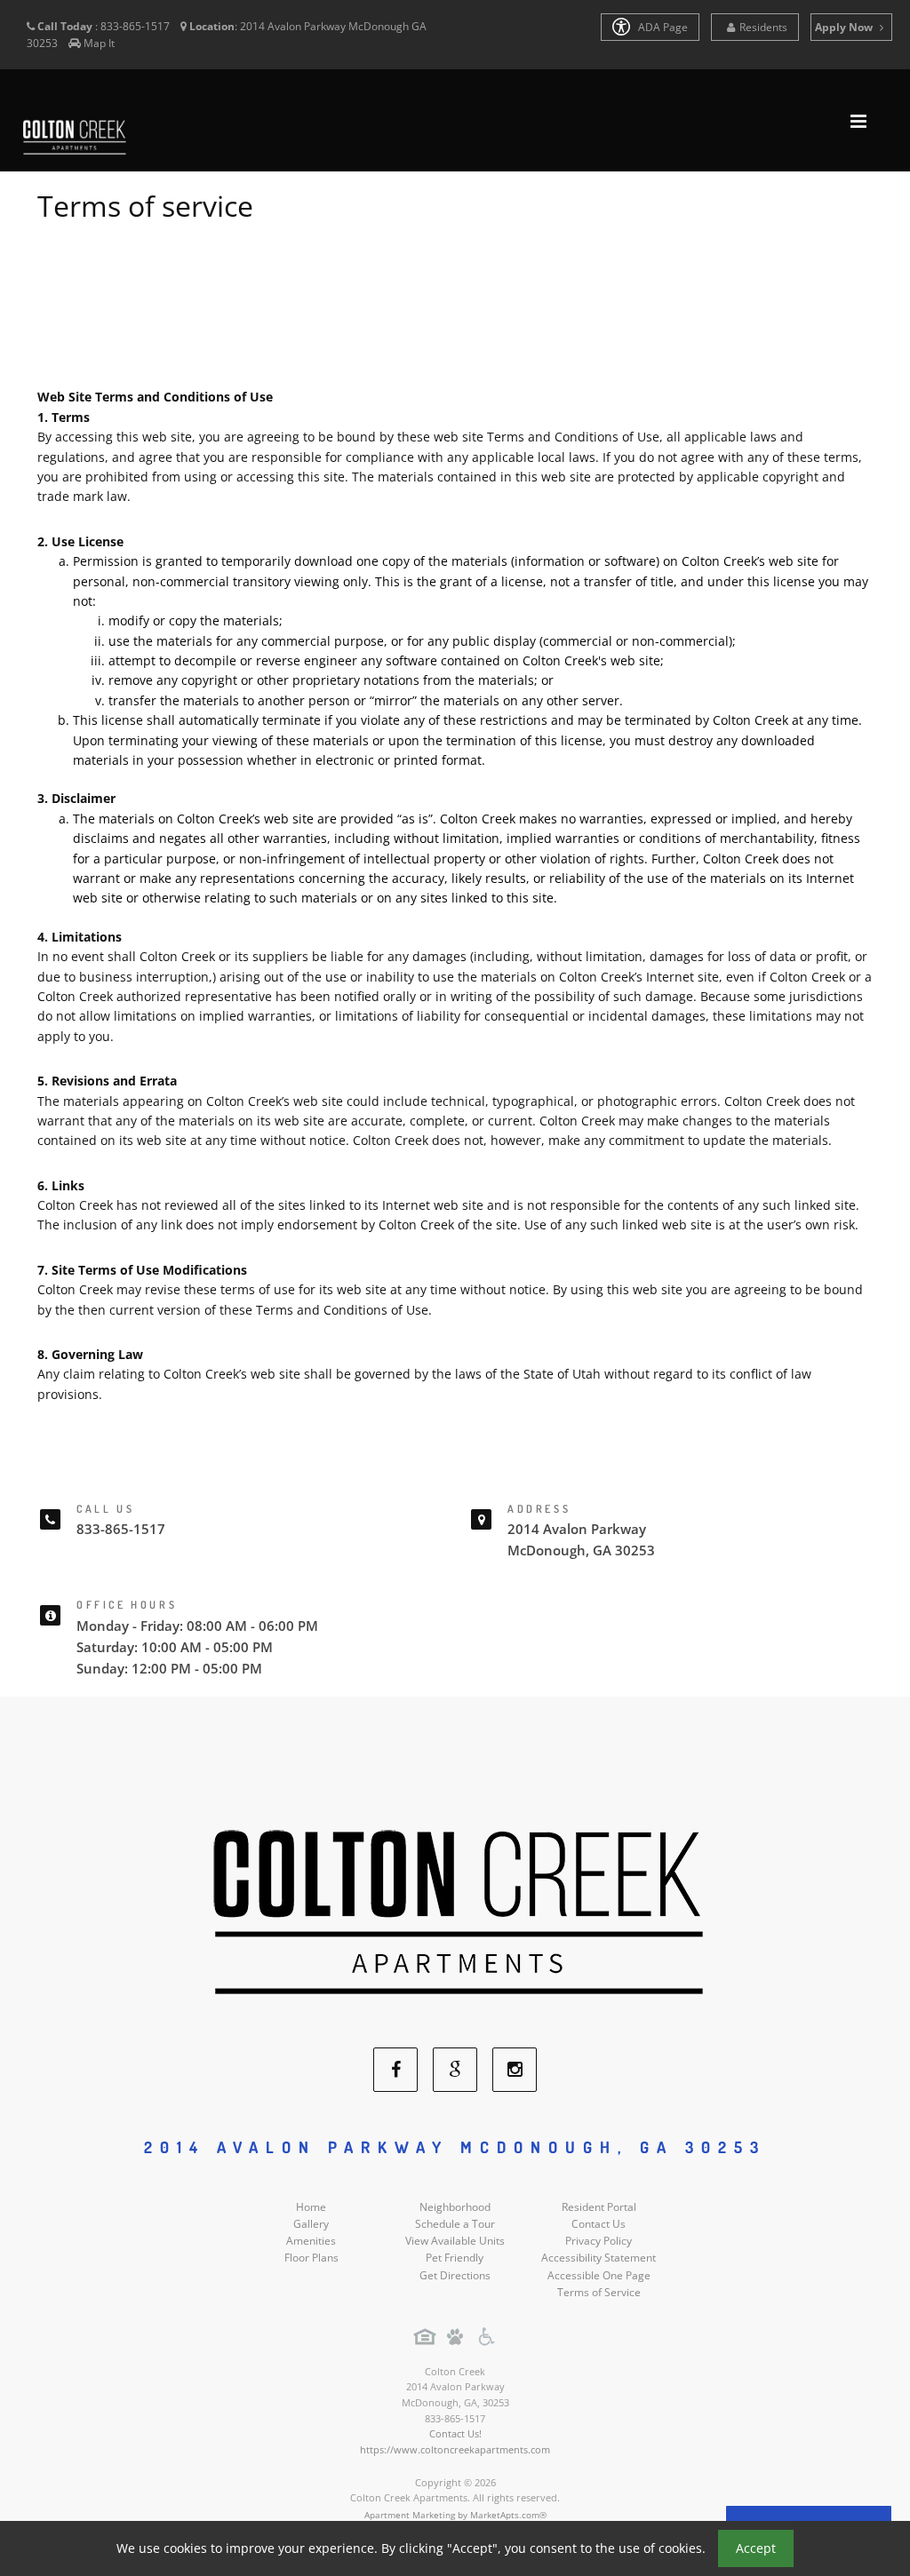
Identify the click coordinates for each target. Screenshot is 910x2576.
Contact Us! (455, 2433)
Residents (763, 27)
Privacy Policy (599, 2241)
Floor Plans (311, 2258)
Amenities (311, 2241)
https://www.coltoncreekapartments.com (455, 2449)
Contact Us (599, 2224)
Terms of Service (599, 2292)
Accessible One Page (599, 2275)
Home (311, 2207)
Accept (756, 2548)
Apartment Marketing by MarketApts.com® (455, 2515)
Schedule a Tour (455, 2224)
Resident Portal (599, 2207)
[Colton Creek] (455, 1910)
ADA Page (662, 27)
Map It (99, 43)
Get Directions (455, 2275)
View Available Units (455, 2241)
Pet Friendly (455, 2258)
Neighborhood (455, 2207)
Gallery (311, 2224)
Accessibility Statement (599, 2258)
